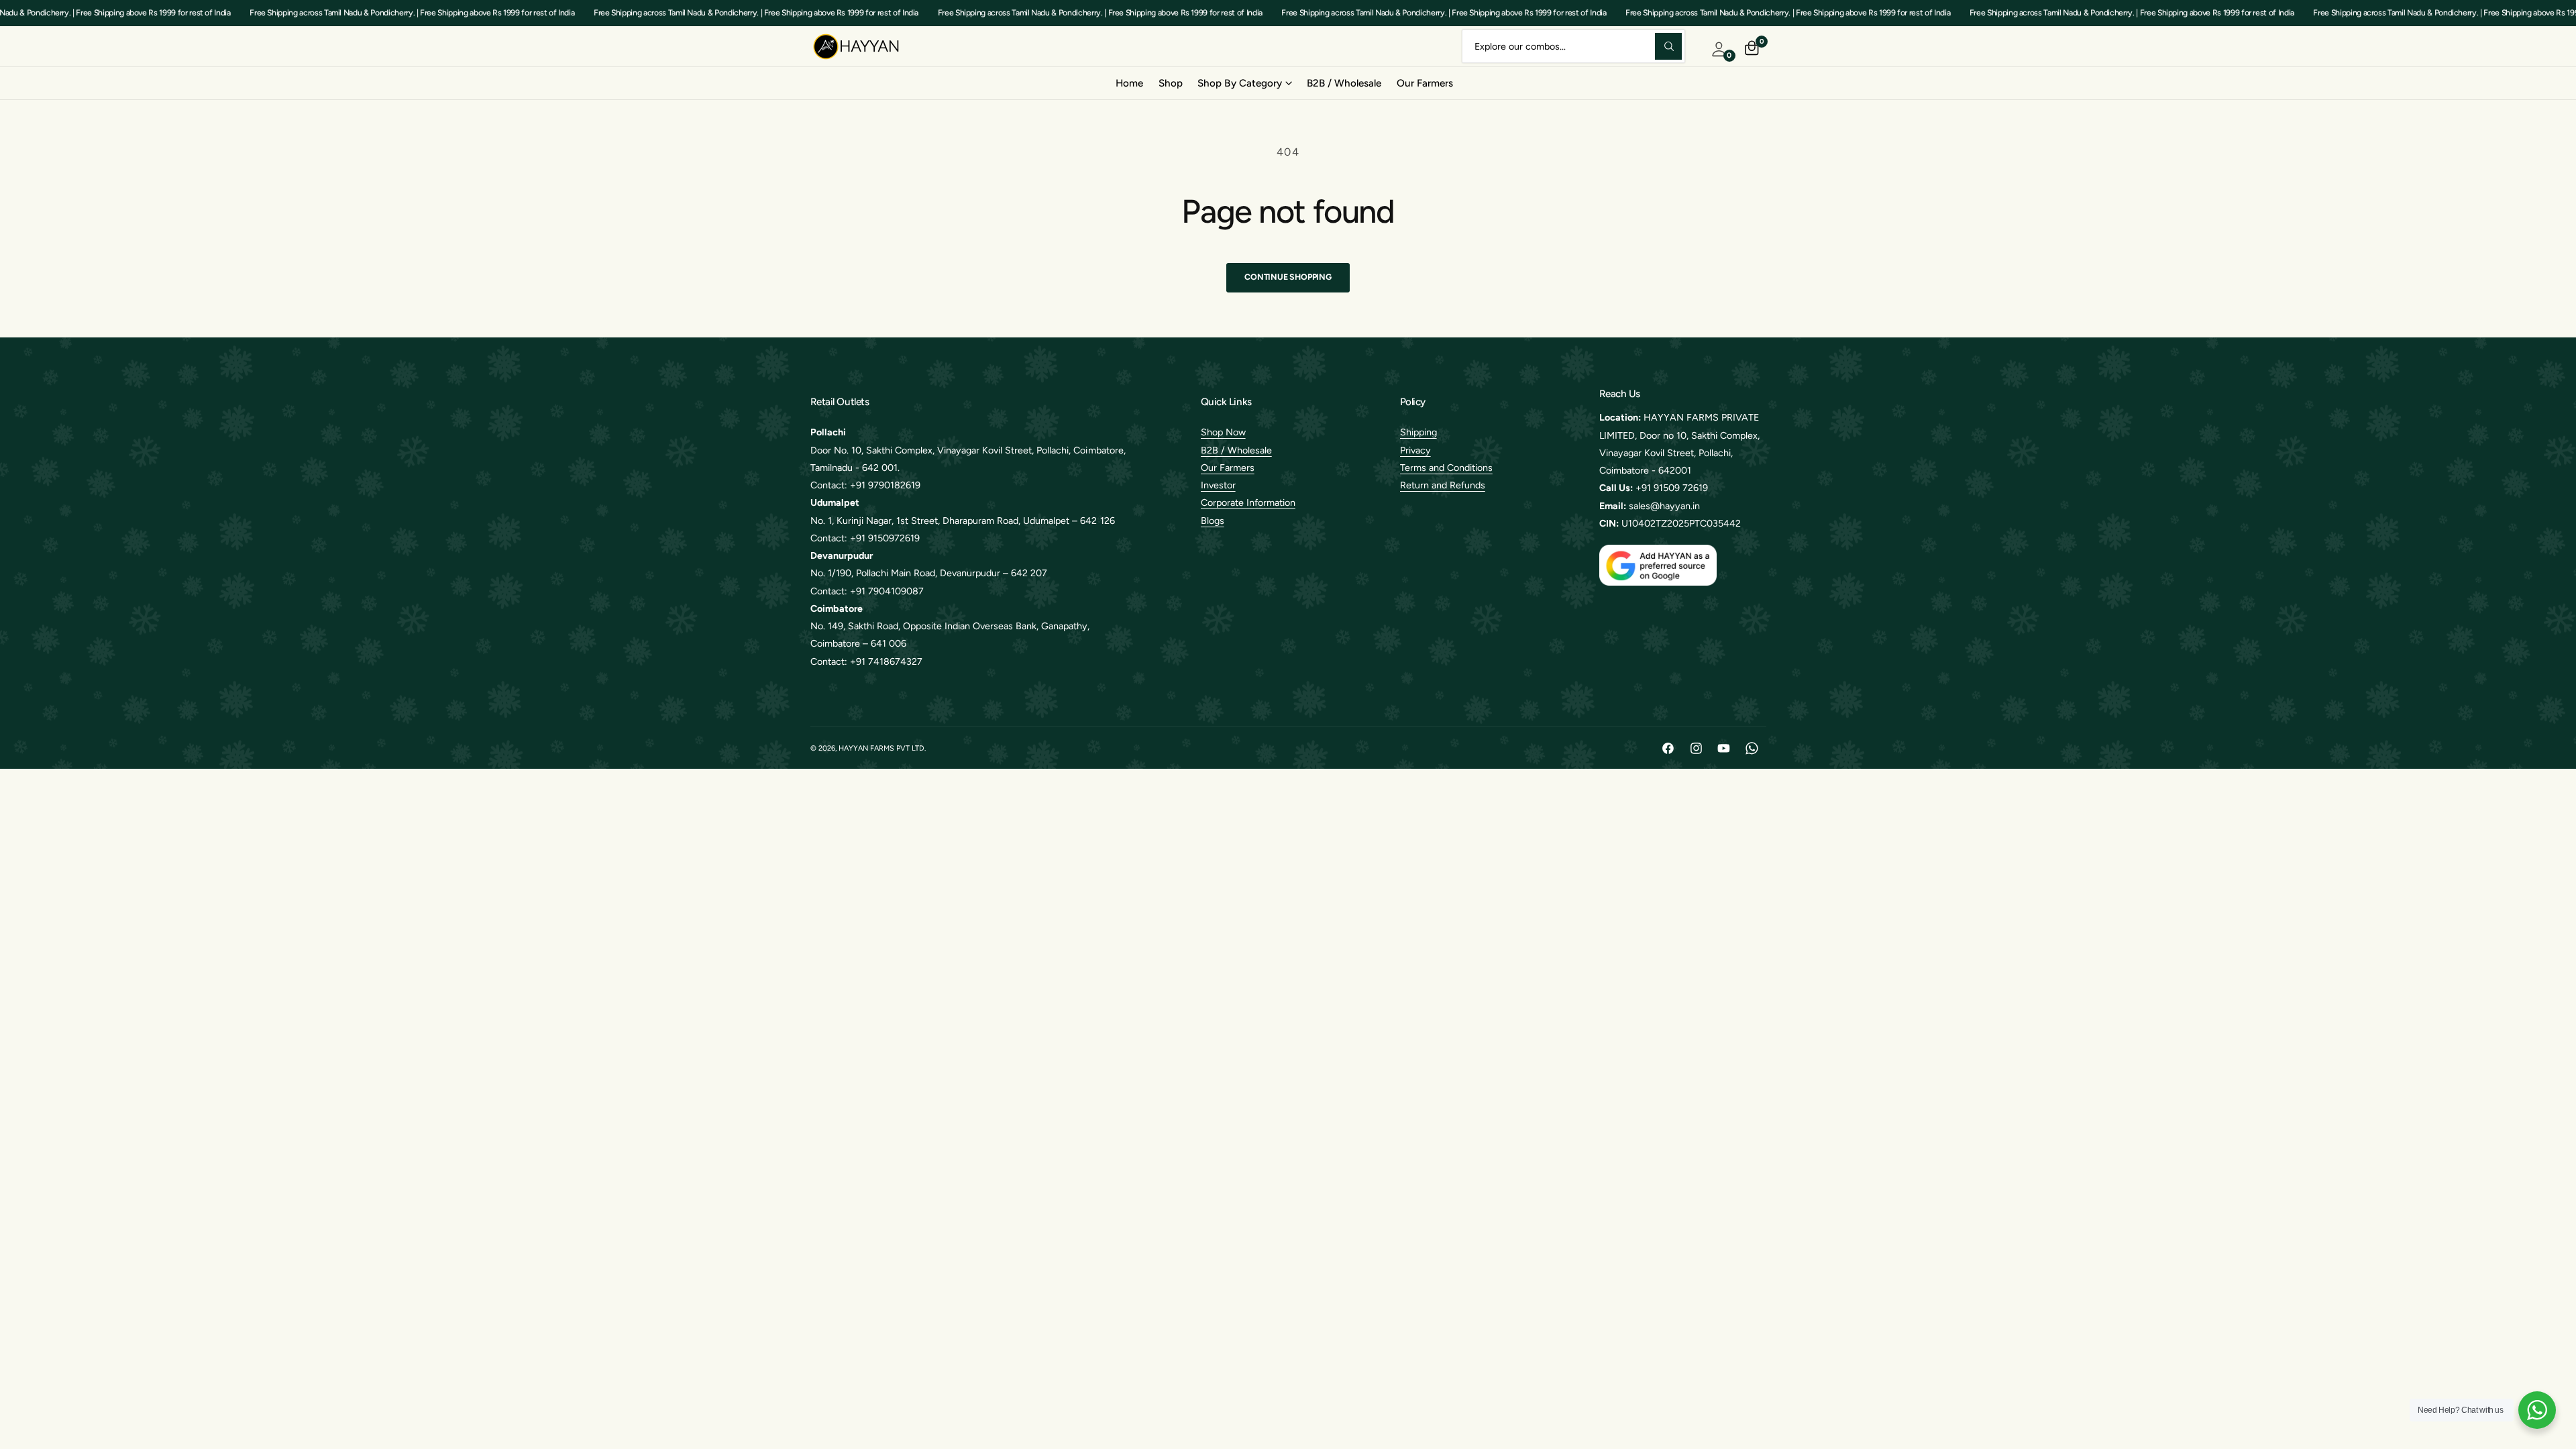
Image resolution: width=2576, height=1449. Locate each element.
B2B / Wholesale (1236, 450)
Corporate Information (1248, 502)
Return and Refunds (1443, 485)
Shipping (1418, 432)
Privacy (1415, 450)
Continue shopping (1288, 277)
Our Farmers (1228, 468)
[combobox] (1573, 46)
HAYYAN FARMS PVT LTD (881, 748)
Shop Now (1223, 432)
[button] (1244, 83)
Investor (1218, 485)
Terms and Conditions (1446, 468)
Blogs (1213, 521)
